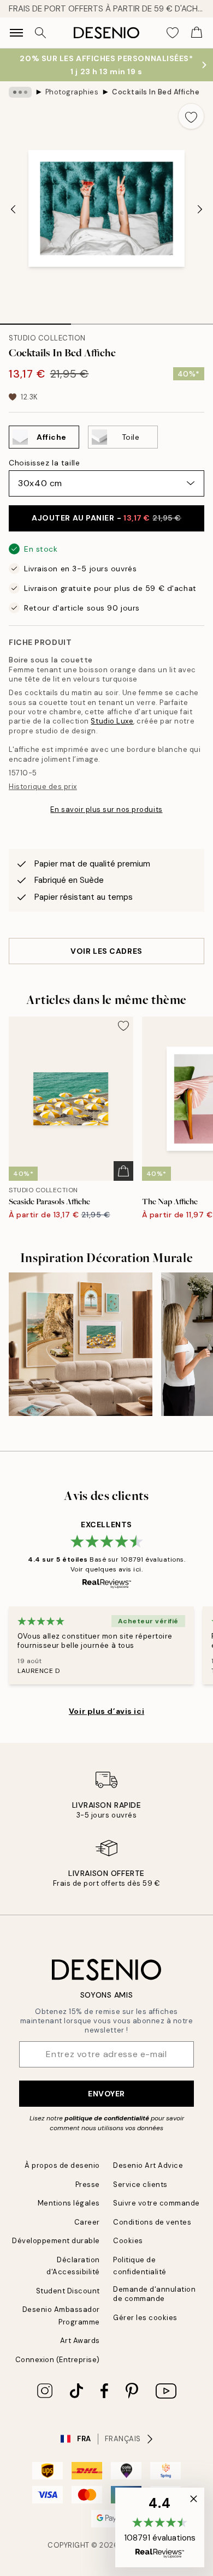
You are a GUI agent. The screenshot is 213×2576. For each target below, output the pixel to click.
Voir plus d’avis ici (106, 1711)
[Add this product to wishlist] (191, 116)
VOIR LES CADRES (106, 951)
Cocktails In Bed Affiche (156, 92)
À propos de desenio (62, 2165)
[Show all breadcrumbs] (20, 92)
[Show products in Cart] (197, 33)
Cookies (128, 2241)
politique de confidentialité (107, 2118)
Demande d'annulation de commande (154, 2294)
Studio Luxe (112, 721)
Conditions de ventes (152, 2222)
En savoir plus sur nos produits (106, 809)
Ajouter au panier (106, 518)
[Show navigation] (16, 33)
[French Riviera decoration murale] (81, 1344)
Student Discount (68, 2291)
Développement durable (56, 2241)
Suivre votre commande (156, 2203)
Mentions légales (69, 2203)
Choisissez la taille (44, 463)
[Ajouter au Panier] (123, 1171)
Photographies (72, 92)
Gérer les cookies (145, 2318)
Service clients (140, 2184)
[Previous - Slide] (13, 210)
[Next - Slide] (200, 210)
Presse (88, 2184)
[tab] (35, 320)
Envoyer (106, 2094)
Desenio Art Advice (148, 2165)
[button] (160, 2527)
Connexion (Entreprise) (58, 2360)
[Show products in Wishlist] (173, 33)
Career (87, 2222)
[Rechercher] (40, 33)
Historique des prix (43, 787)
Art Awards (80, 2341)
